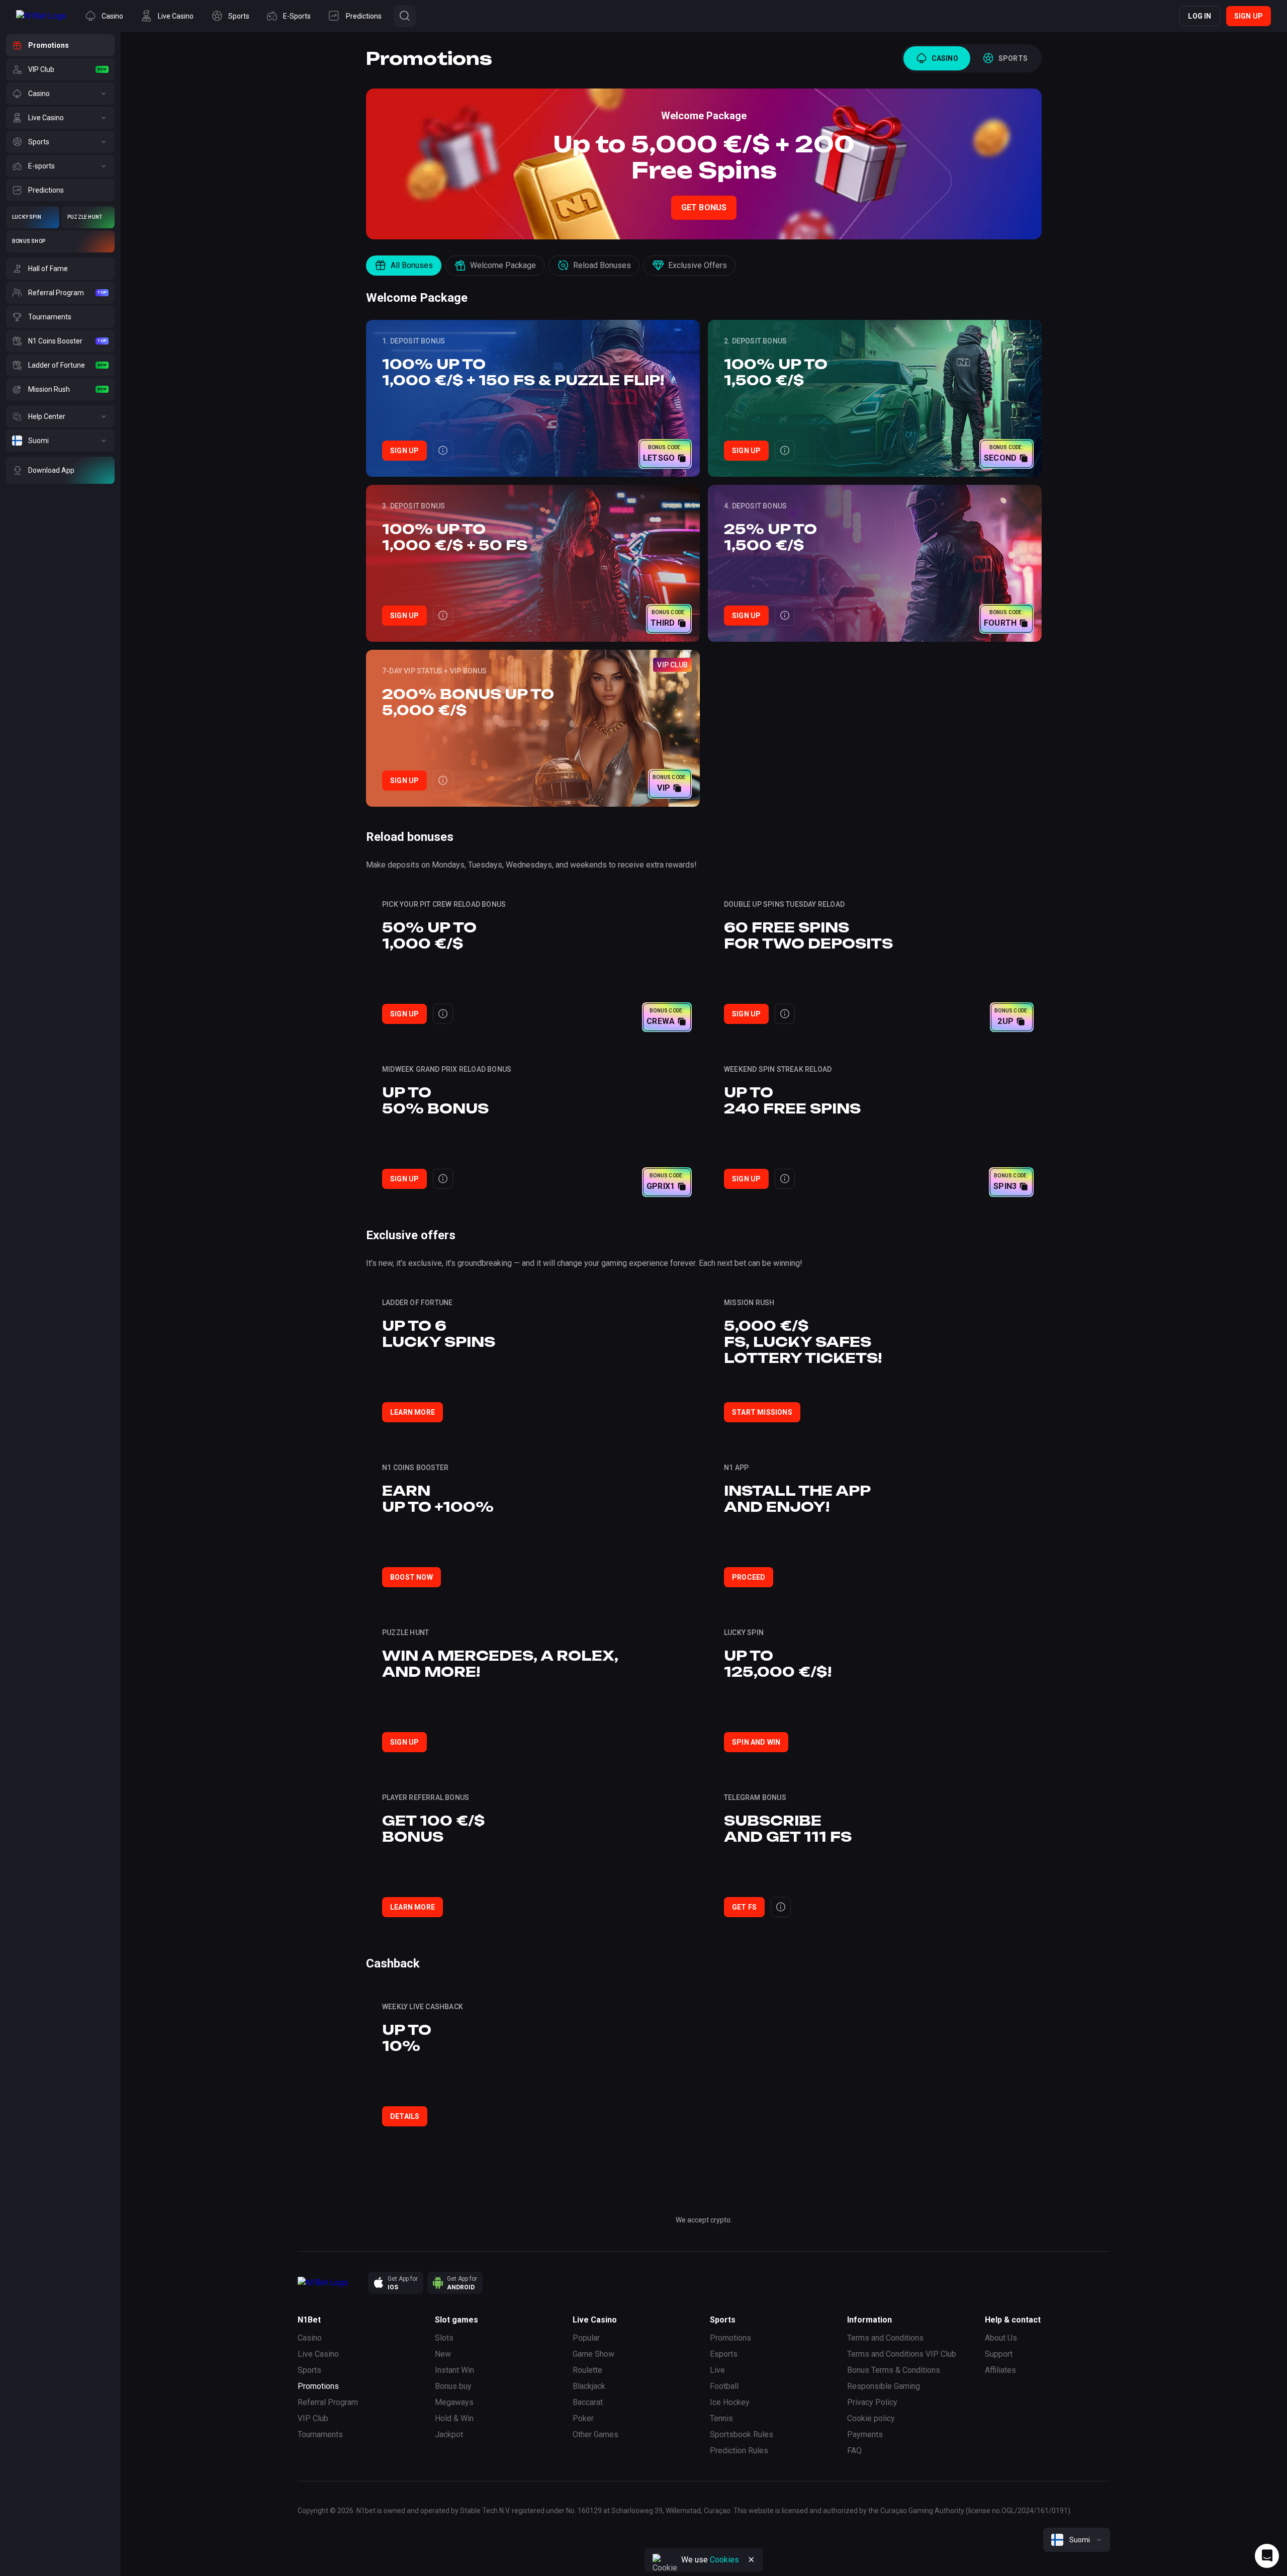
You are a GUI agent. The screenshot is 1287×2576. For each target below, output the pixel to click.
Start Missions (762, 1412)
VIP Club (313, 2418)
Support (999, 2354)
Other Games (595, 2434)
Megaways (454, 2402)
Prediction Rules (739, 2451)
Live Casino (318, 2354)
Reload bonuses (602, 265)
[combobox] (1077, 2540)
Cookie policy (871, 2418)
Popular (586, 2338)
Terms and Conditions (885, 2338)
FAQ (854, 2451)
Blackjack (589, 2386)
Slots (444, 2338)
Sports (309, 2370)
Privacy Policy (872, 2402)
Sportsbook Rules (742, 2434)
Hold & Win (454, 2418)
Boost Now (411, 1577)
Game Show (593, 2354)
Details (405, 2116)
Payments (865, 2434)
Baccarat (588, 2402)
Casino (310, 2338)
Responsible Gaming (884, 2386)
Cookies (724, 2560)
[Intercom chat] (1267, 2556)
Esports (724, 2354)
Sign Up (404, 451)
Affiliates (1000, 2370)
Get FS (744, 1907)
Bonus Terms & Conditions (894, 2370)
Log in (1200, 16)
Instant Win (454, 2370)
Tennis (721, 2418)
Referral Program (328, 2402)
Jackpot (449, 2434)
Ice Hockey (730, 2402)
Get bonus (704, 207)
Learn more (412, 1412)
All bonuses (412, 265)
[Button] (405, 16)
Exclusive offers (698, 265)
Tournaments (320, 2434)
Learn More (412, 1907)
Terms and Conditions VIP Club (902, 2354)
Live (717, 2370)
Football (724, 2386)
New (443, 2354)
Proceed (749, 1577)
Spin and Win (756, 1742)
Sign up (1249, 16)
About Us (1001, 2338)
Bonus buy (453, 2386)
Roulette (587, 2370)
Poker (583, 2418)
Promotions (318, 2386)
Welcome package (503, 265)
